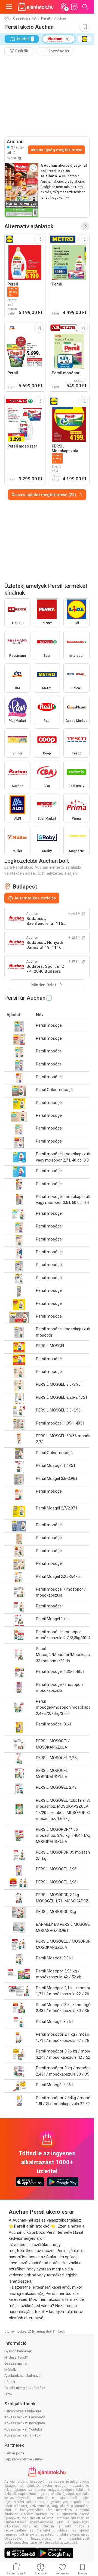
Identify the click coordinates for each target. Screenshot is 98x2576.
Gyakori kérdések (18, 2351)
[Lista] (74, 7)
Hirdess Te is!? (16, 2357)
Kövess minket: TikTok (22, 2435)
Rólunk (10, 2382)
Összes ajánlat (25, 18)
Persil (45, 18)
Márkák (10, 2370)
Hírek (8, 2394)
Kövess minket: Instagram (25, 2423)
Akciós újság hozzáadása (25, 2388)
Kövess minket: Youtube (23, 2429)
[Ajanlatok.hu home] (36, 7)
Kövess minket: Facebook (25, 2417)
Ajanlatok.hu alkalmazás (23, 2376)
